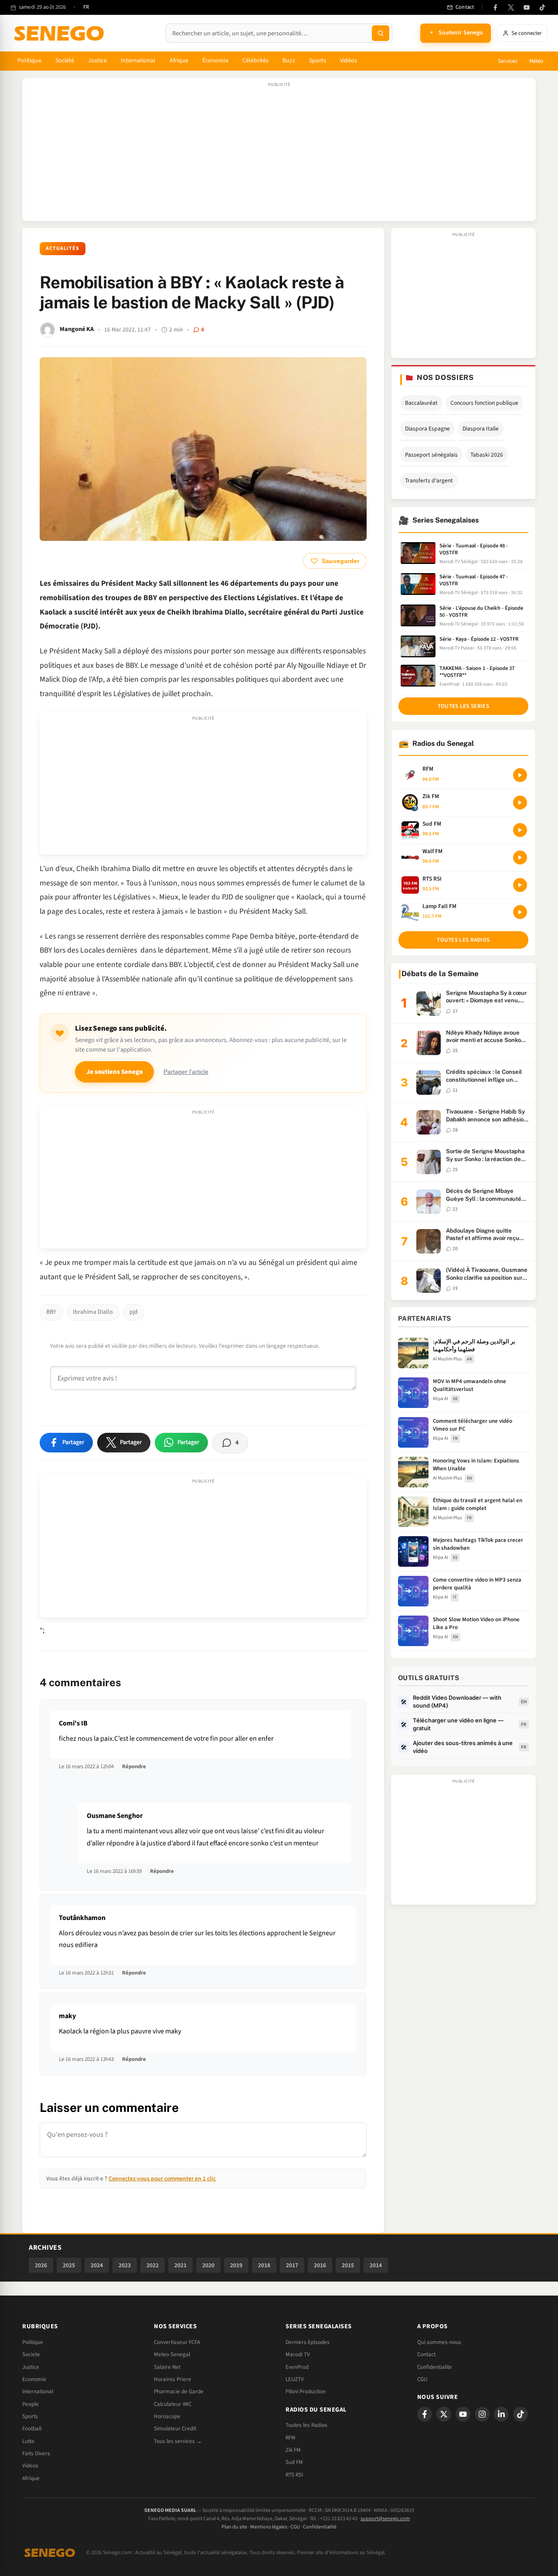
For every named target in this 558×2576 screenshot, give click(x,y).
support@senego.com (385, 2519)
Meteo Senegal (172, 2354)
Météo (536, 61)
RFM (291, 2438)
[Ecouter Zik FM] (520, 803)
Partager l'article (186, 1072)
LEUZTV (295, 2379)
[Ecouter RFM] (520, 775)
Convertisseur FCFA (177, 2342)
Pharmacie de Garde (179, 2392)
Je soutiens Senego (114, 1072)
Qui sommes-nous (439, 2342)
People (31, 2404)
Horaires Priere (173, 2379)
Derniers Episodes (308, 2342)
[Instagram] (482, 2414)
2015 (348, 2265)
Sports (318, 61)
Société (65, 61)
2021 (180, 2265)
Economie (34, 2379)
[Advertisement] (279, 154)
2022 (153, 2265)
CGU (422, 2379)
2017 (292, 2265)
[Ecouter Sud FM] (520, 830)
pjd (134, 1312)
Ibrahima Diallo (93, 1312)
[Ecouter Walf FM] (520, 858)
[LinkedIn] (501, 2414)
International (138, 61)
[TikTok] (542, 7)
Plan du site (234, 2527)
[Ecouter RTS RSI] (520, 885)
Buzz (289, 61)
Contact (426, 2354)
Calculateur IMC (173, 2404)
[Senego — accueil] (61, 33)
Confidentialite (435, 2367)
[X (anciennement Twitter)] (511, 7)
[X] (444, 2414)
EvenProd (297, 2367)
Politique (29, 61)
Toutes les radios (463, 940)
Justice (97, 61)
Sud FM (294, 2462)
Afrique (179, 61)
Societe (31, 2354)
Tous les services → (178, 2441)
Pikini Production (306, 2392)
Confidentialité (320, 2527)
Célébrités (256, 61)
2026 (41, 2265)
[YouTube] (527, 7)
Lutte (28, 2441)
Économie (215, 61)
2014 (376, 2265)
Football (32, 2429)
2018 (264, 2265)
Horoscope (167, 2416)
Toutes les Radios (306, 2425)
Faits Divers (36, 2453)
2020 (208, 2265)
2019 (236, 2265)
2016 (320, 2265)
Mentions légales (269, 2527)
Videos (30, 2466)
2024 (97, 2265)
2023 (125, 2265)
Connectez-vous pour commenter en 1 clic (162, 2178)
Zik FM (293, 2450)
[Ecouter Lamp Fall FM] (520, 912)
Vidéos (349, 61)
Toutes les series (463, 706)
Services (507, 61)
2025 (69, 2265)
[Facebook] (495, 7)
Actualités (63, 248)
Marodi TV (298, 2354)
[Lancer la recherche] (381, 33)
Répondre (134, 1766)
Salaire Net (167, 2367)
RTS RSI (294, 2475)
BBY (51, 1312)
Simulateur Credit (175, 2429)
